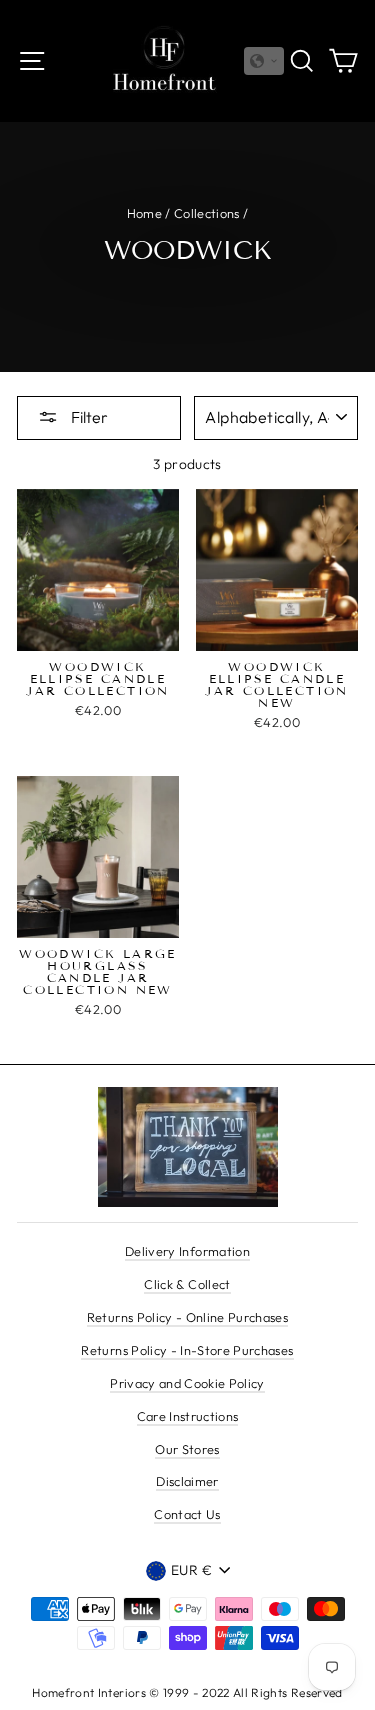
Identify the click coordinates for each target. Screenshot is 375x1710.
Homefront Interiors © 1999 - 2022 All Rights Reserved (187, 1692)
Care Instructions (188, 1416)
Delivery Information (187, 1251)
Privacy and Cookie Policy (187, 1383)
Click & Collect (187, 1284)
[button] (264, 61)
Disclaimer (187, 1481)
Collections (207, 213)
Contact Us (187, 1514)
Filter (88, 417)
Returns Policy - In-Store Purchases (187, 1350)
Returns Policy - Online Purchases (187, 1317)
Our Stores (187, 1449)
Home (144, 213)
